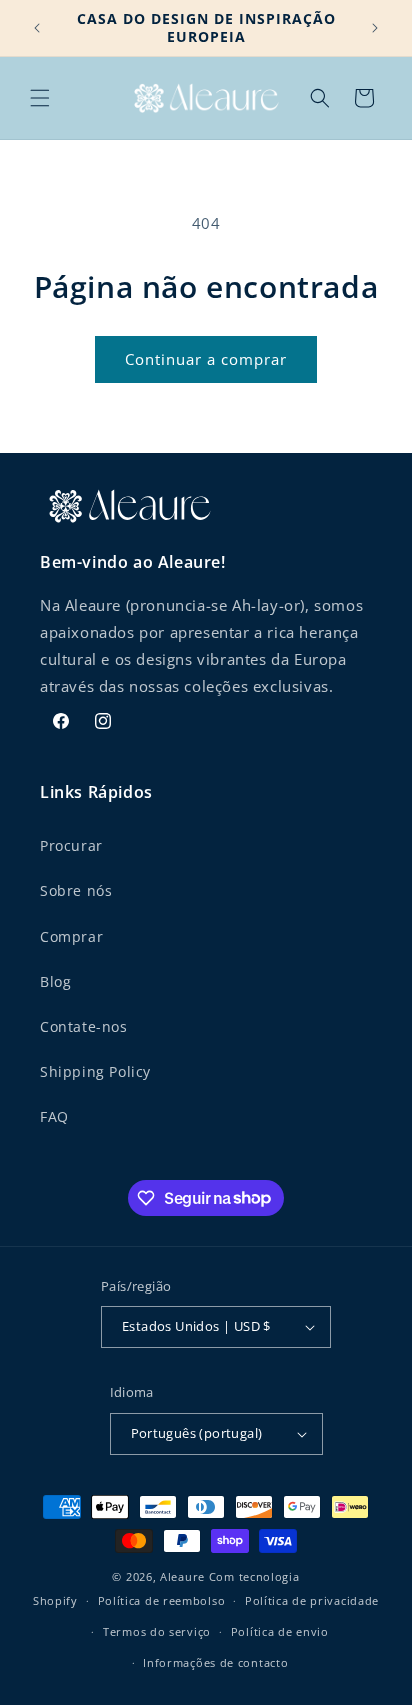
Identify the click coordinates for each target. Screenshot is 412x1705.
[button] (40, 98)
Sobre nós (76, 890)
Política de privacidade (312, 1600)
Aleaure (182, 1576)
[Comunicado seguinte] (375, 28)
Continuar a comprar (206, 359)
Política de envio (280, 1631)
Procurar (71, 845)
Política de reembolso (162, 1600)
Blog (55, 981)
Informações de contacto (215, 1662)
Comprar (71, 936)
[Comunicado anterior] (37, 28)
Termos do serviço (157, 1631)
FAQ (54, 1116)
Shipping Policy (95, 1071)
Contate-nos (84, 1026)
